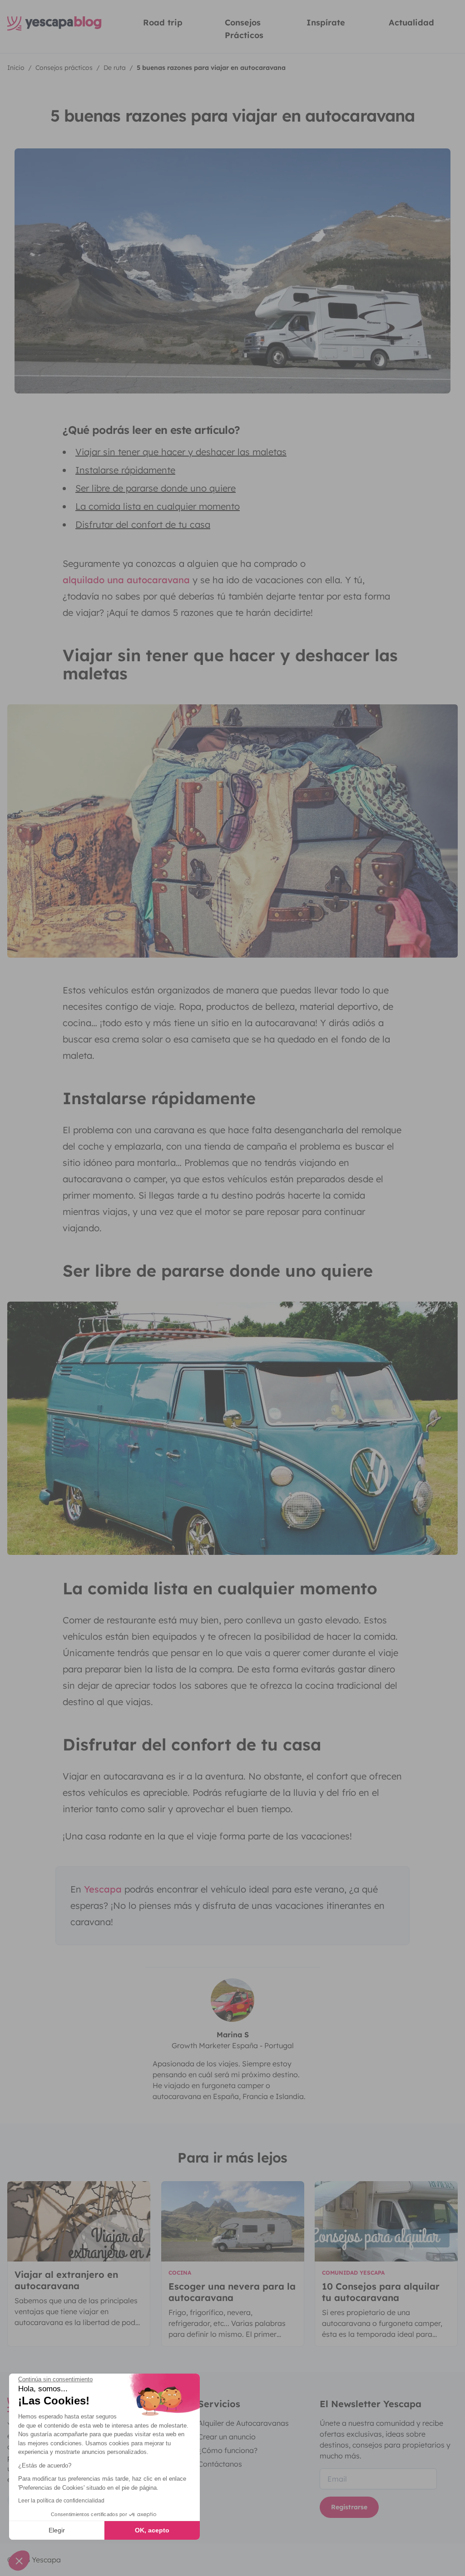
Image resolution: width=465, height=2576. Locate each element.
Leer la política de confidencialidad (61, 2501)
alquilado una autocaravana (126, 580)
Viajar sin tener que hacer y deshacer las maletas (181, 452)
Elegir (57, 2530)
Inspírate (326, 22)
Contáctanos (220, 2464)
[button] (19, 2561)
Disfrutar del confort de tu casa (143, 524)
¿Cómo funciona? (228, 2450)
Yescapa (103, 1889)
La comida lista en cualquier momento (158, 506)
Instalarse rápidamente (125, 470)
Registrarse (349, 2507)
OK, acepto (152, 2530)
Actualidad (411, 22)
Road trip (163, 22)
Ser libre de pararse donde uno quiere (156, 488)
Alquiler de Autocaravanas (243, 2423)
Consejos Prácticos (244, 29)
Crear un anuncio (227, 2437)
